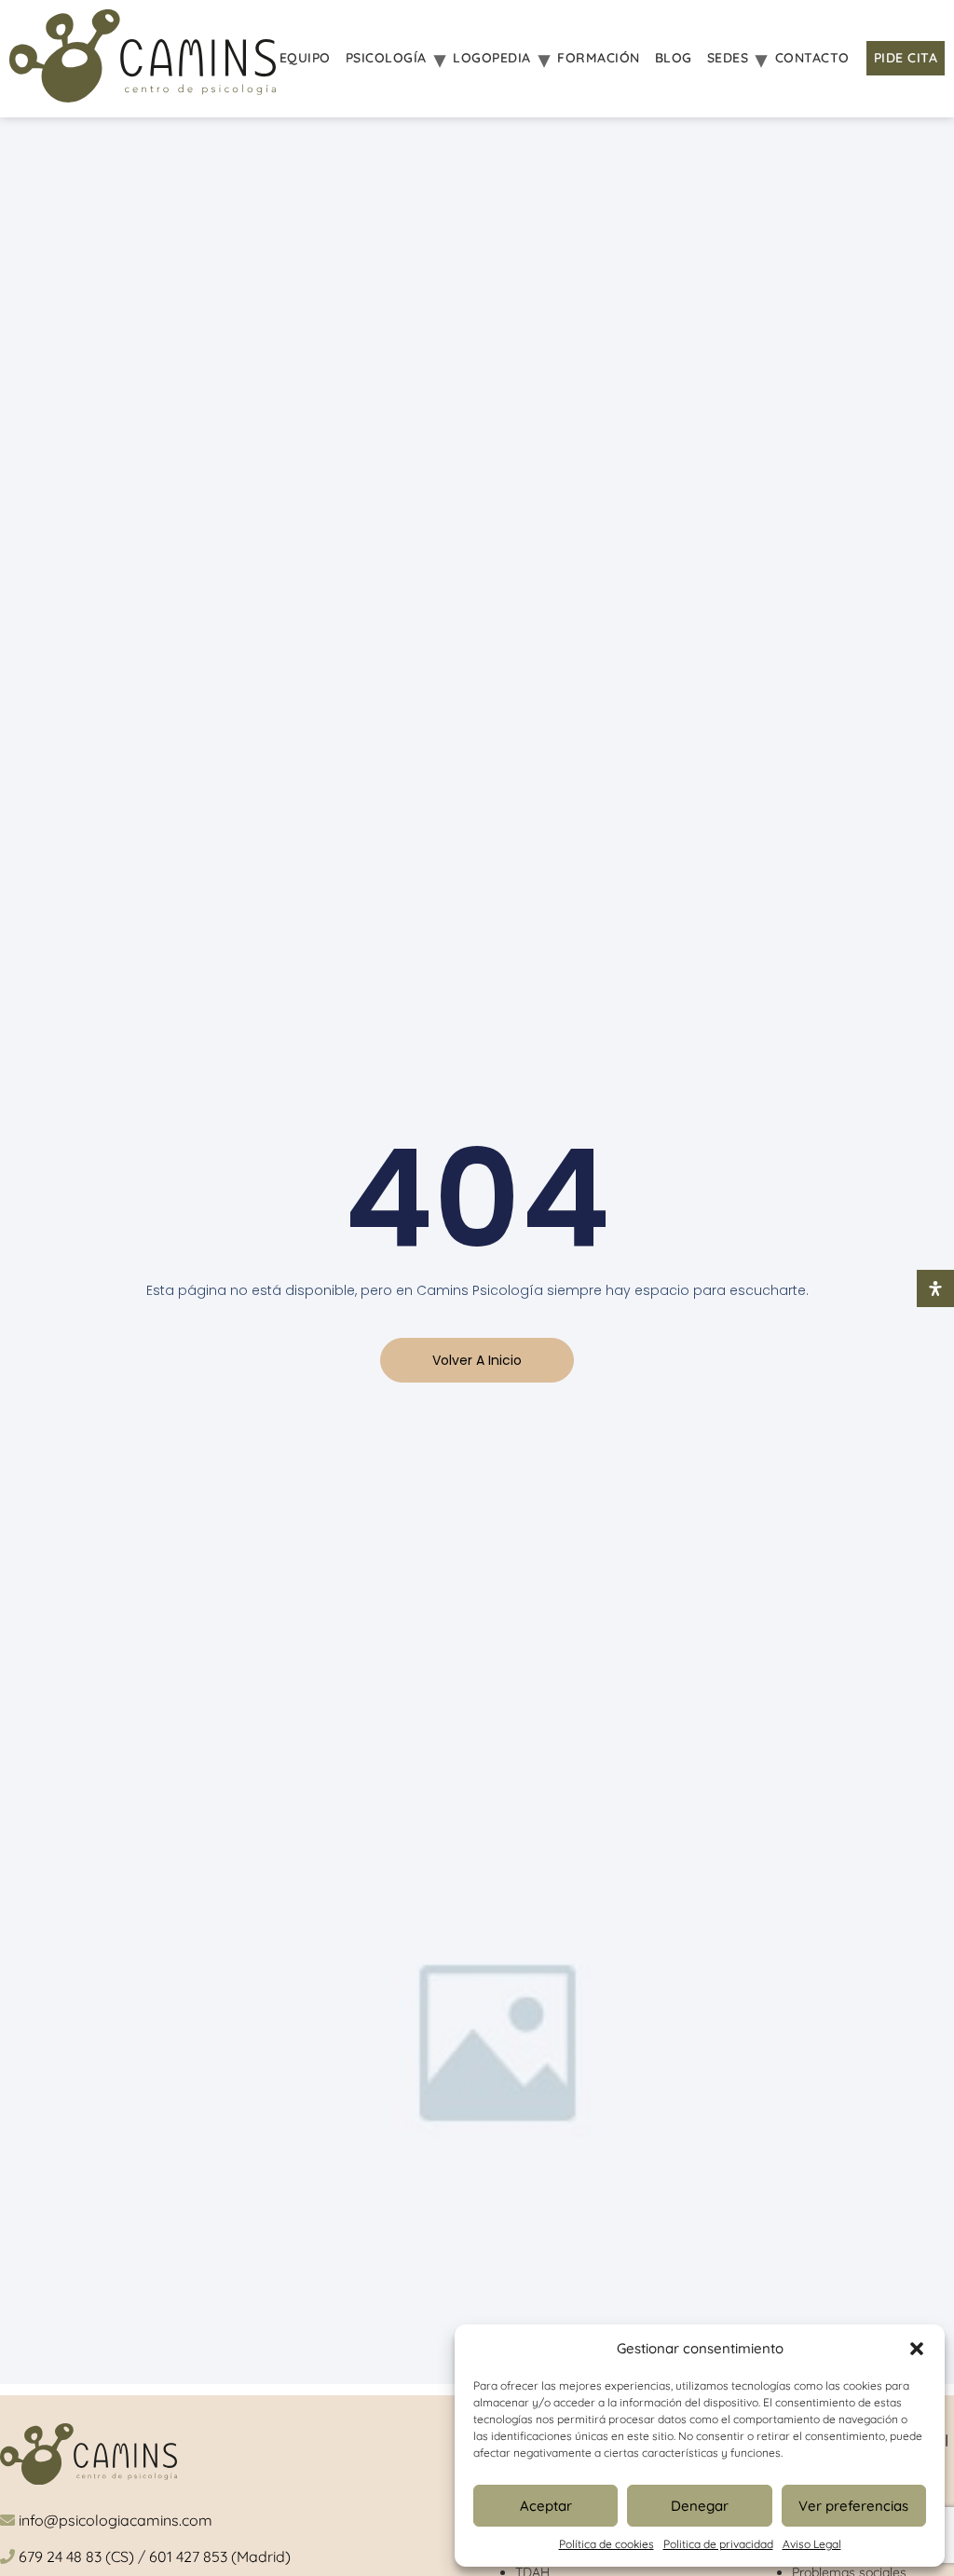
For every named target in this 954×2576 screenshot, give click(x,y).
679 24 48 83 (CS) (76, 2556)
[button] (917, 2349)
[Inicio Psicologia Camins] (143, 59)
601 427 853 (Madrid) (220, 2556)
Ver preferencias (853, 2506)
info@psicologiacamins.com (116, 2520)
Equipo (305, 58)
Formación (599, 58)
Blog (674, 58)
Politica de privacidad (718, 2544)
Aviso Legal (812, 2544)
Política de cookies (606, 2544)
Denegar (700, 2506)
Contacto (812, 58)
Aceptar (546, 2506)
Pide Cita (906, 58)
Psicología (386, 58)
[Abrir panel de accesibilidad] (935, 1288)
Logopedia (492, 58)
